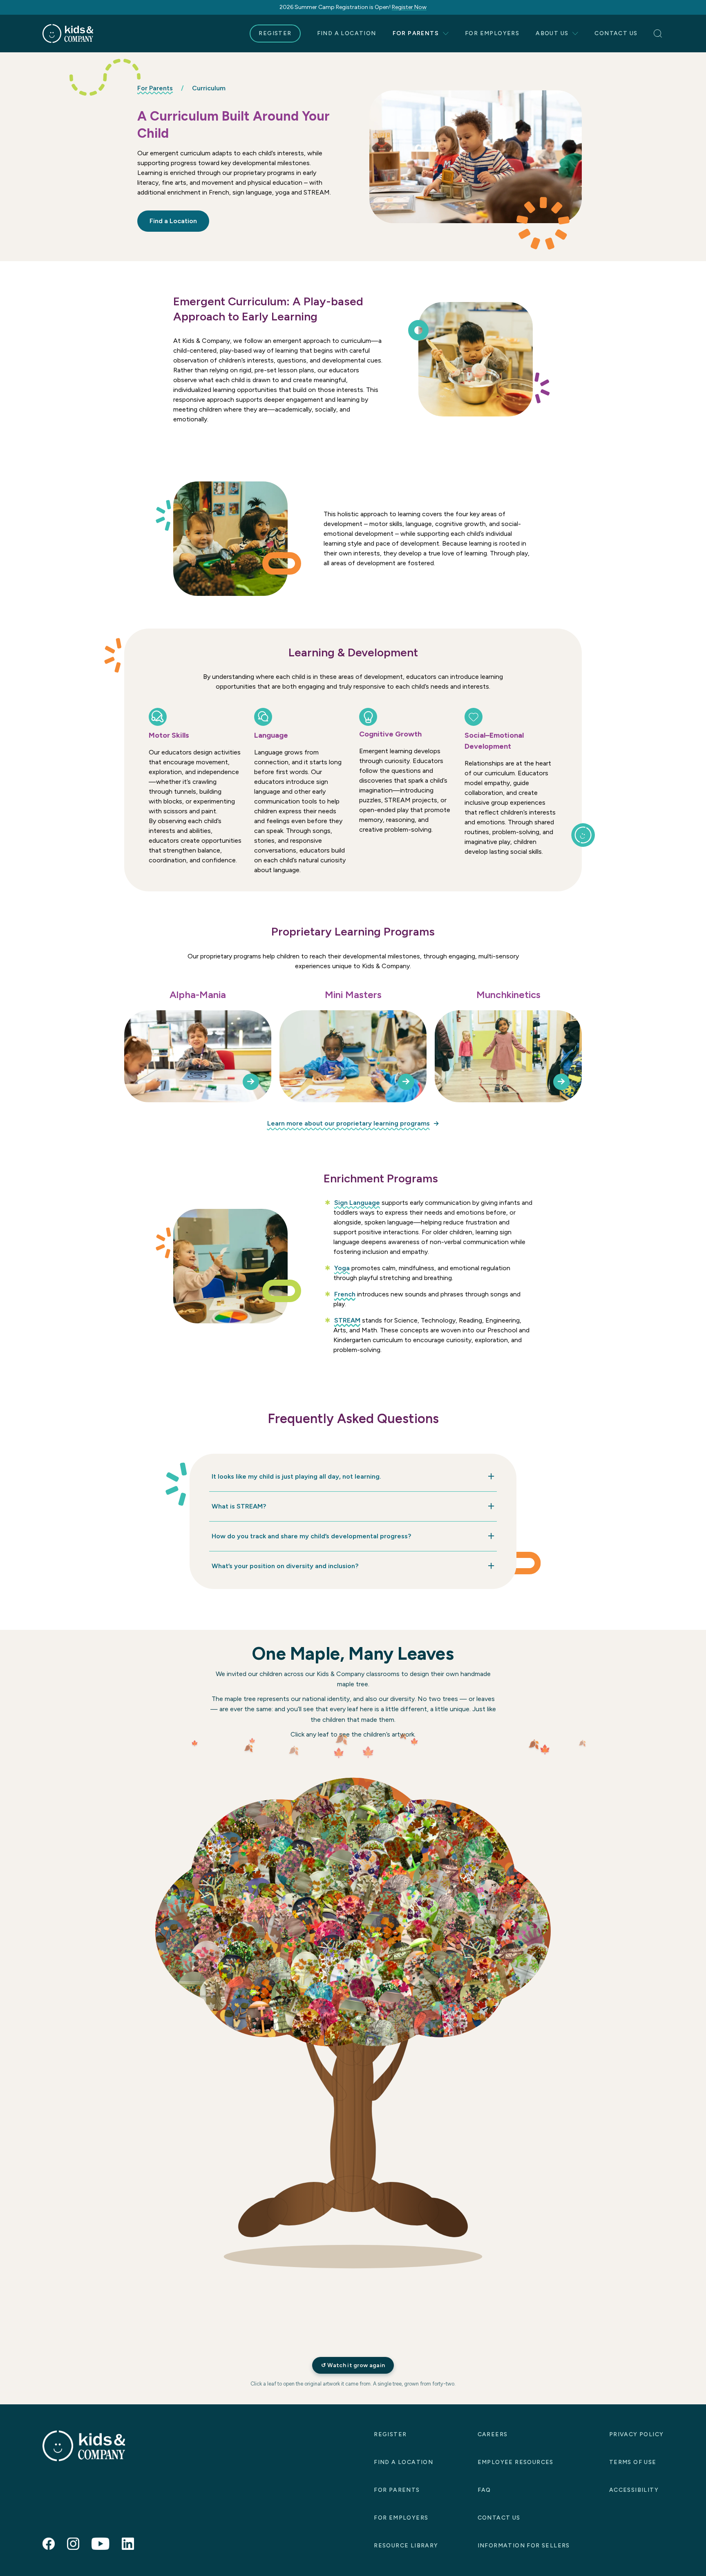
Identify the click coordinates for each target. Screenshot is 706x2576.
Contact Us (616, 33)
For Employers (492, 33)
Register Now (409, 7)
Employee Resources (516, 2462)
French (345, 1294)
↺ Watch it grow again (353, 2365)
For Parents (416, 33)
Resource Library (406, 2546)
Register (275, 33)
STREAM (347, 1320)
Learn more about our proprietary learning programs (349, 1123)
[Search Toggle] (659, 34)
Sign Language (357, 1203)
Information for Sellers (524, 2546)
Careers (493, 2434)
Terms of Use (633, 2462)
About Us (552, 33)
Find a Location (347, 33)
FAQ (484, 2490)
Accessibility (634, 2490)
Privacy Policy (637, 2434)
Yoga (342, 1268)
